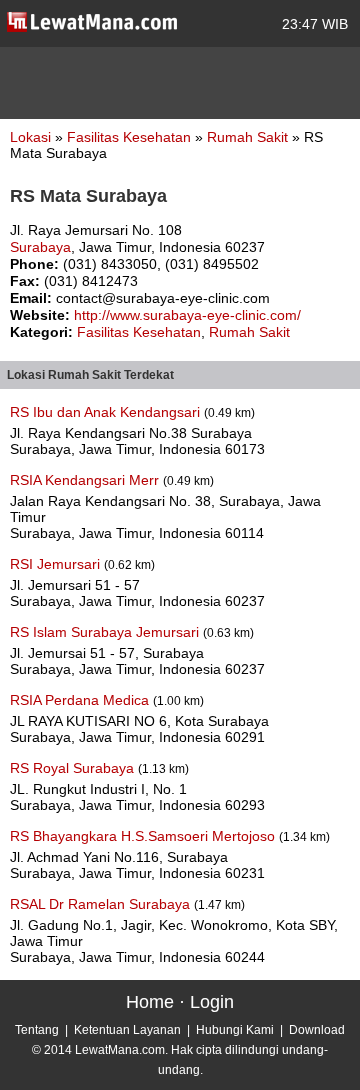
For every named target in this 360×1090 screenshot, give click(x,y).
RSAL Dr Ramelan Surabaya (102, 904)
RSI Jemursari (57, 564)
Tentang (37, 1030)
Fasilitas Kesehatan (131, 137)
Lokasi (30, 137)
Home (150, 1002)
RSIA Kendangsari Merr (86, 480)
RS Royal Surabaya (74, 768)
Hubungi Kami (235, 1030)
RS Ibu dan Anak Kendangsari (107, 412)
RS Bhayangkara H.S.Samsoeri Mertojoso (144, 836)
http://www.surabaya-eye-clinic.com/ (187, 315)
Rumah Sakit (249, 137)
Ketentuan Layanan (127, 1030)
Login (212, 1002)
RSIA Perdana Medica (81, 700)
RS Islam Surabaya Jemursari (106, 632)
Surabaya (40, 247)
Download (317, 1030)
